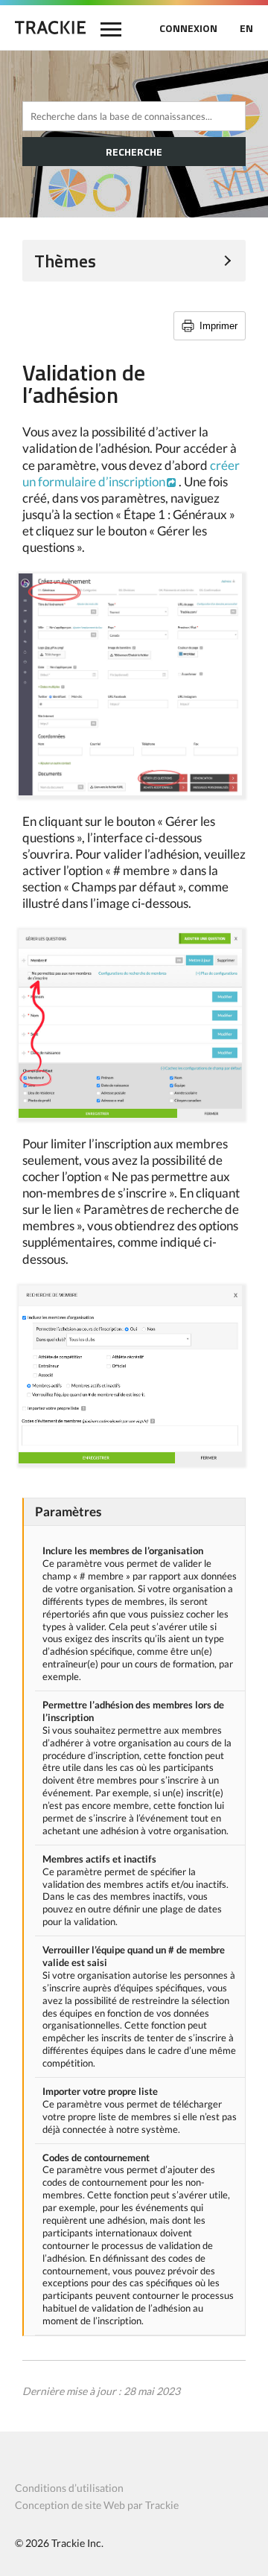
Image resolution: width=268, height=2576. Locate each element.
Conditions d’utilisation (69, 2488)
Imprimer (218, 326)
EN (246, 28)
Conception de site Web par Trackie (97, 2505)
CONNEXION (188, 28)
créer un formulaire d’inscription (131, 473)
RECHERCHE (134, 152)
